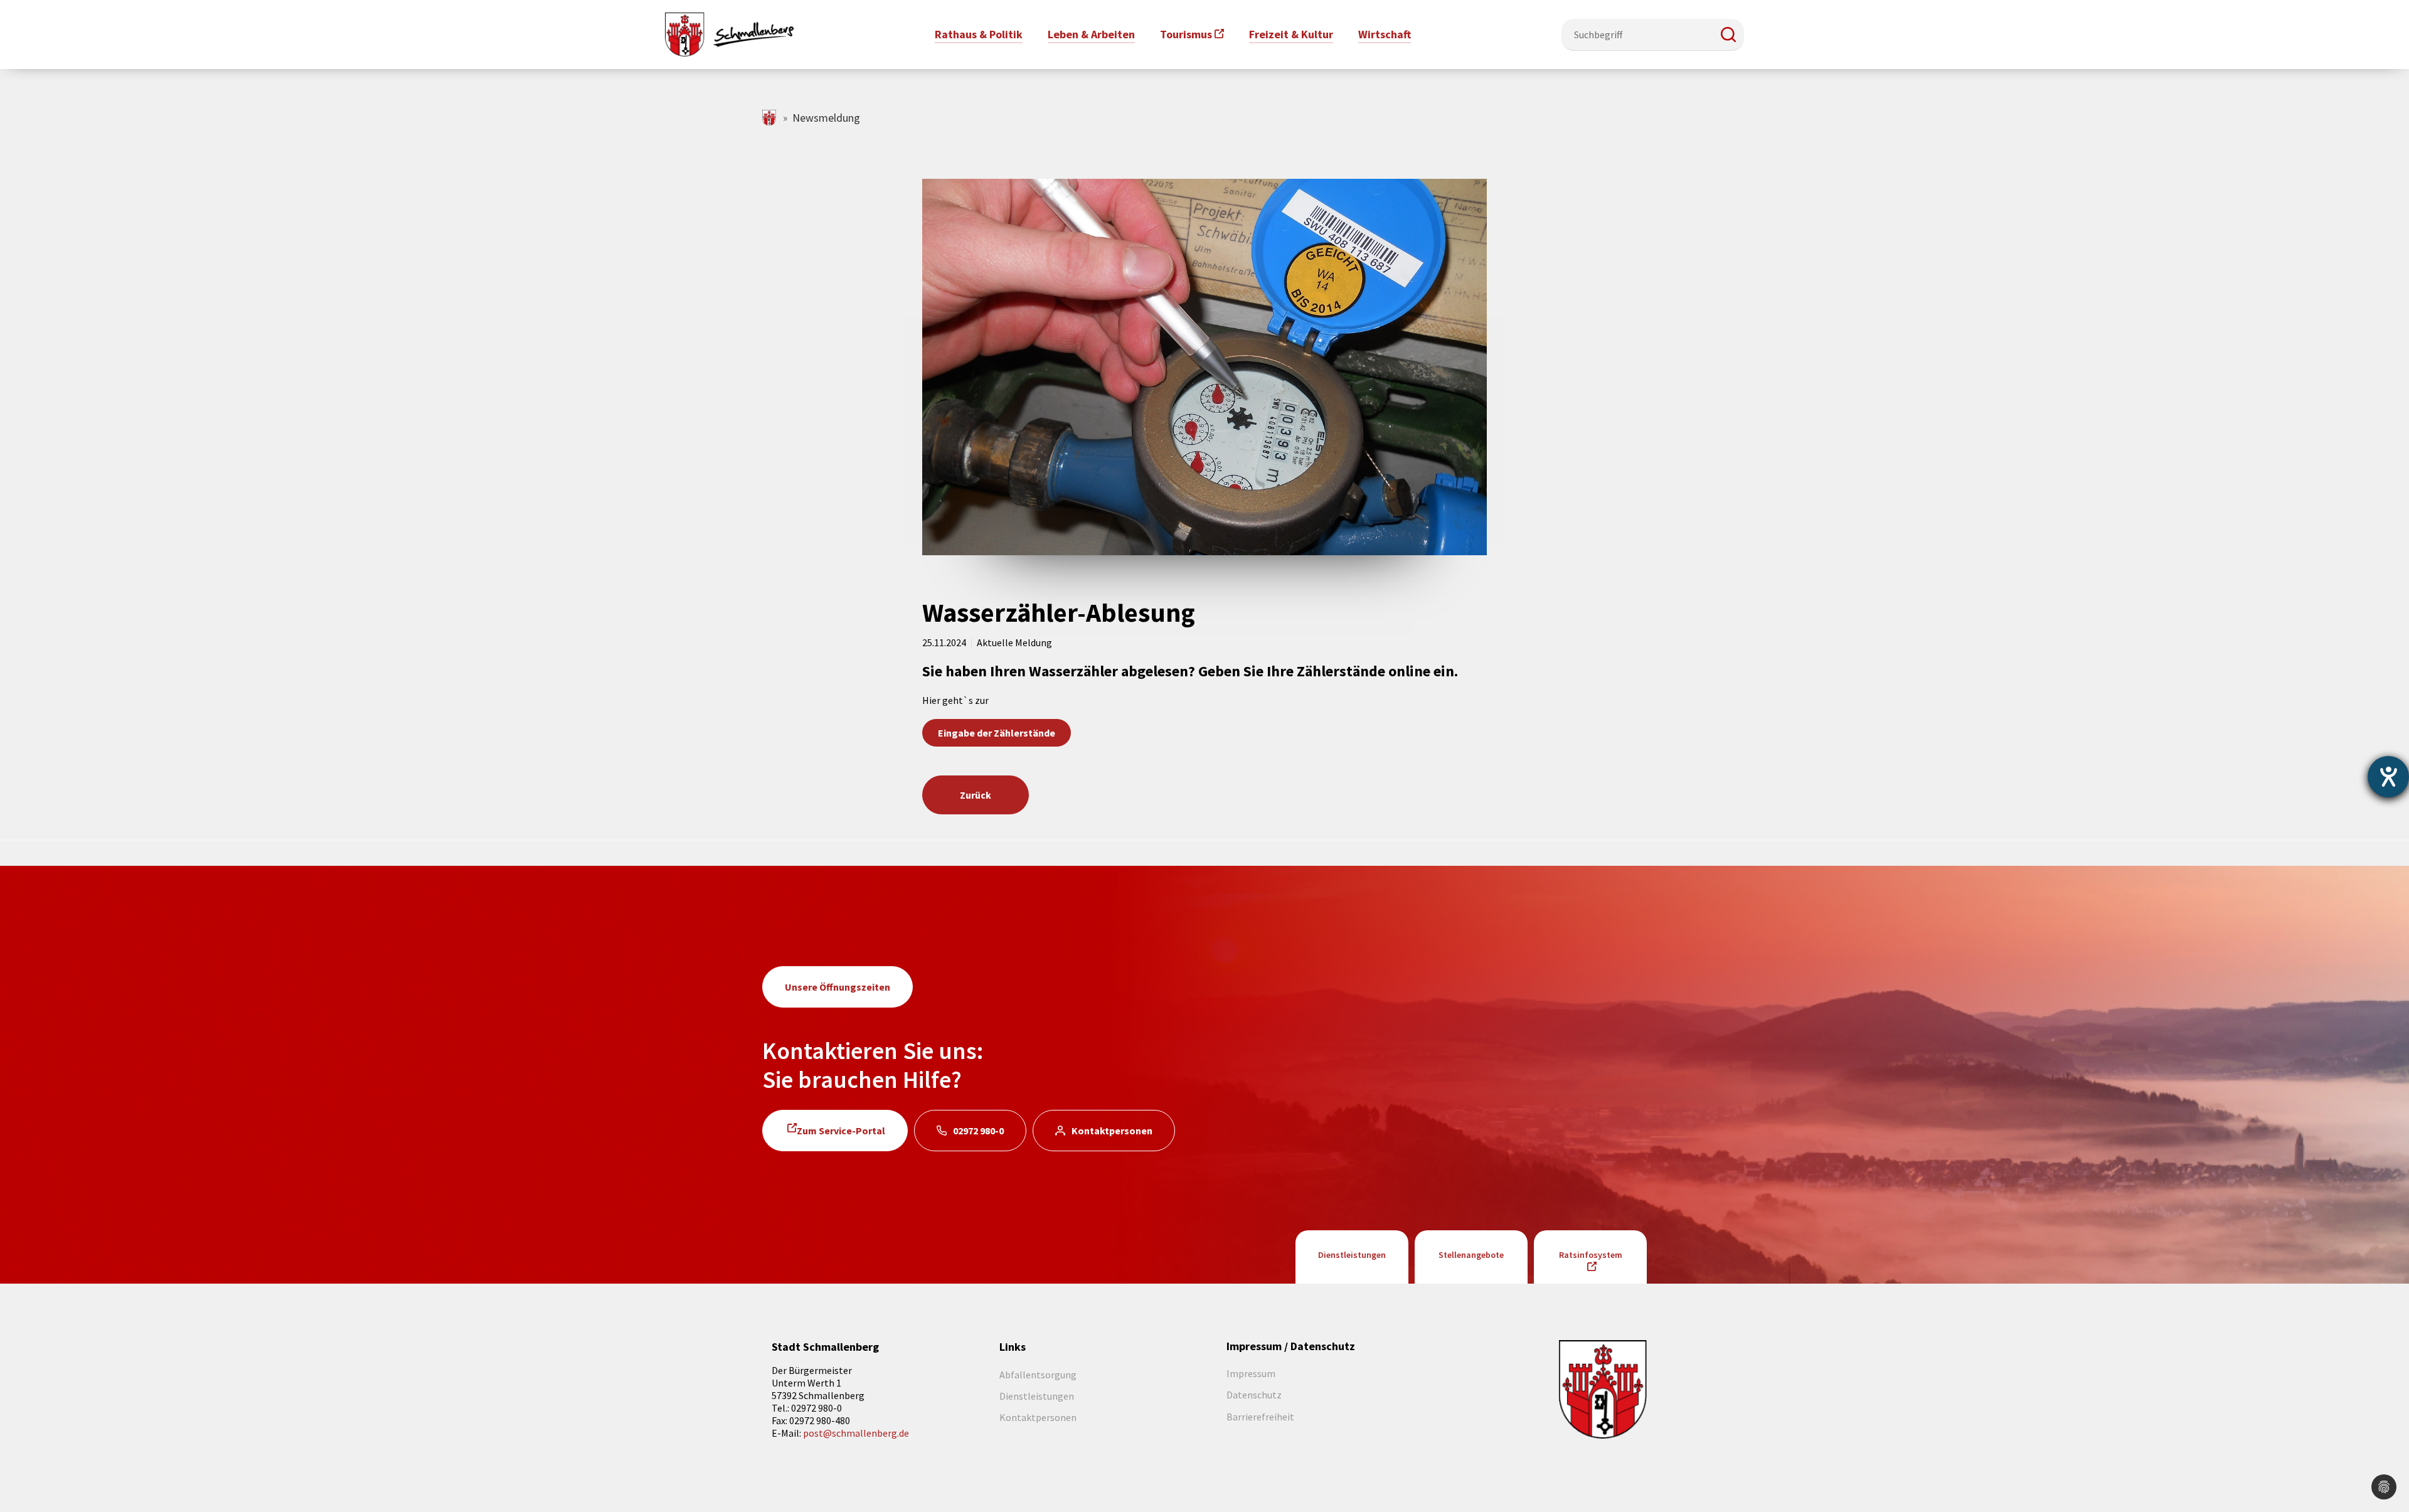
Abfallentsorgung (1038, 1375)
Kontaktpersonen (1112, 1131)
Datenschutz (1254, 1395)
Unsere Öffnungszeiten (838, 987)
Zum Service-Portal (841, 1131)
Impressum (1251, 1373)
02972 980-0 (978, 1131)
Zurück (976, 795)
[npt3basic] (730, 33)
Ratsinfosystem (1591, 1255)
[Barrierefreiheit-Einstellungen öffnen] (2388, 777)
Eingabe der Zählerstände (997, 733)
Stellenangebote (1471, 1255)
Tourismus (1186, 34)
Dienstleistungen (1352, 1255)
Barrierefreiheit (1260, 1417)
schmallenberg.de (770, 118)
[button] (1728, 35)
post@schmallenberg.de (856, 1433)
